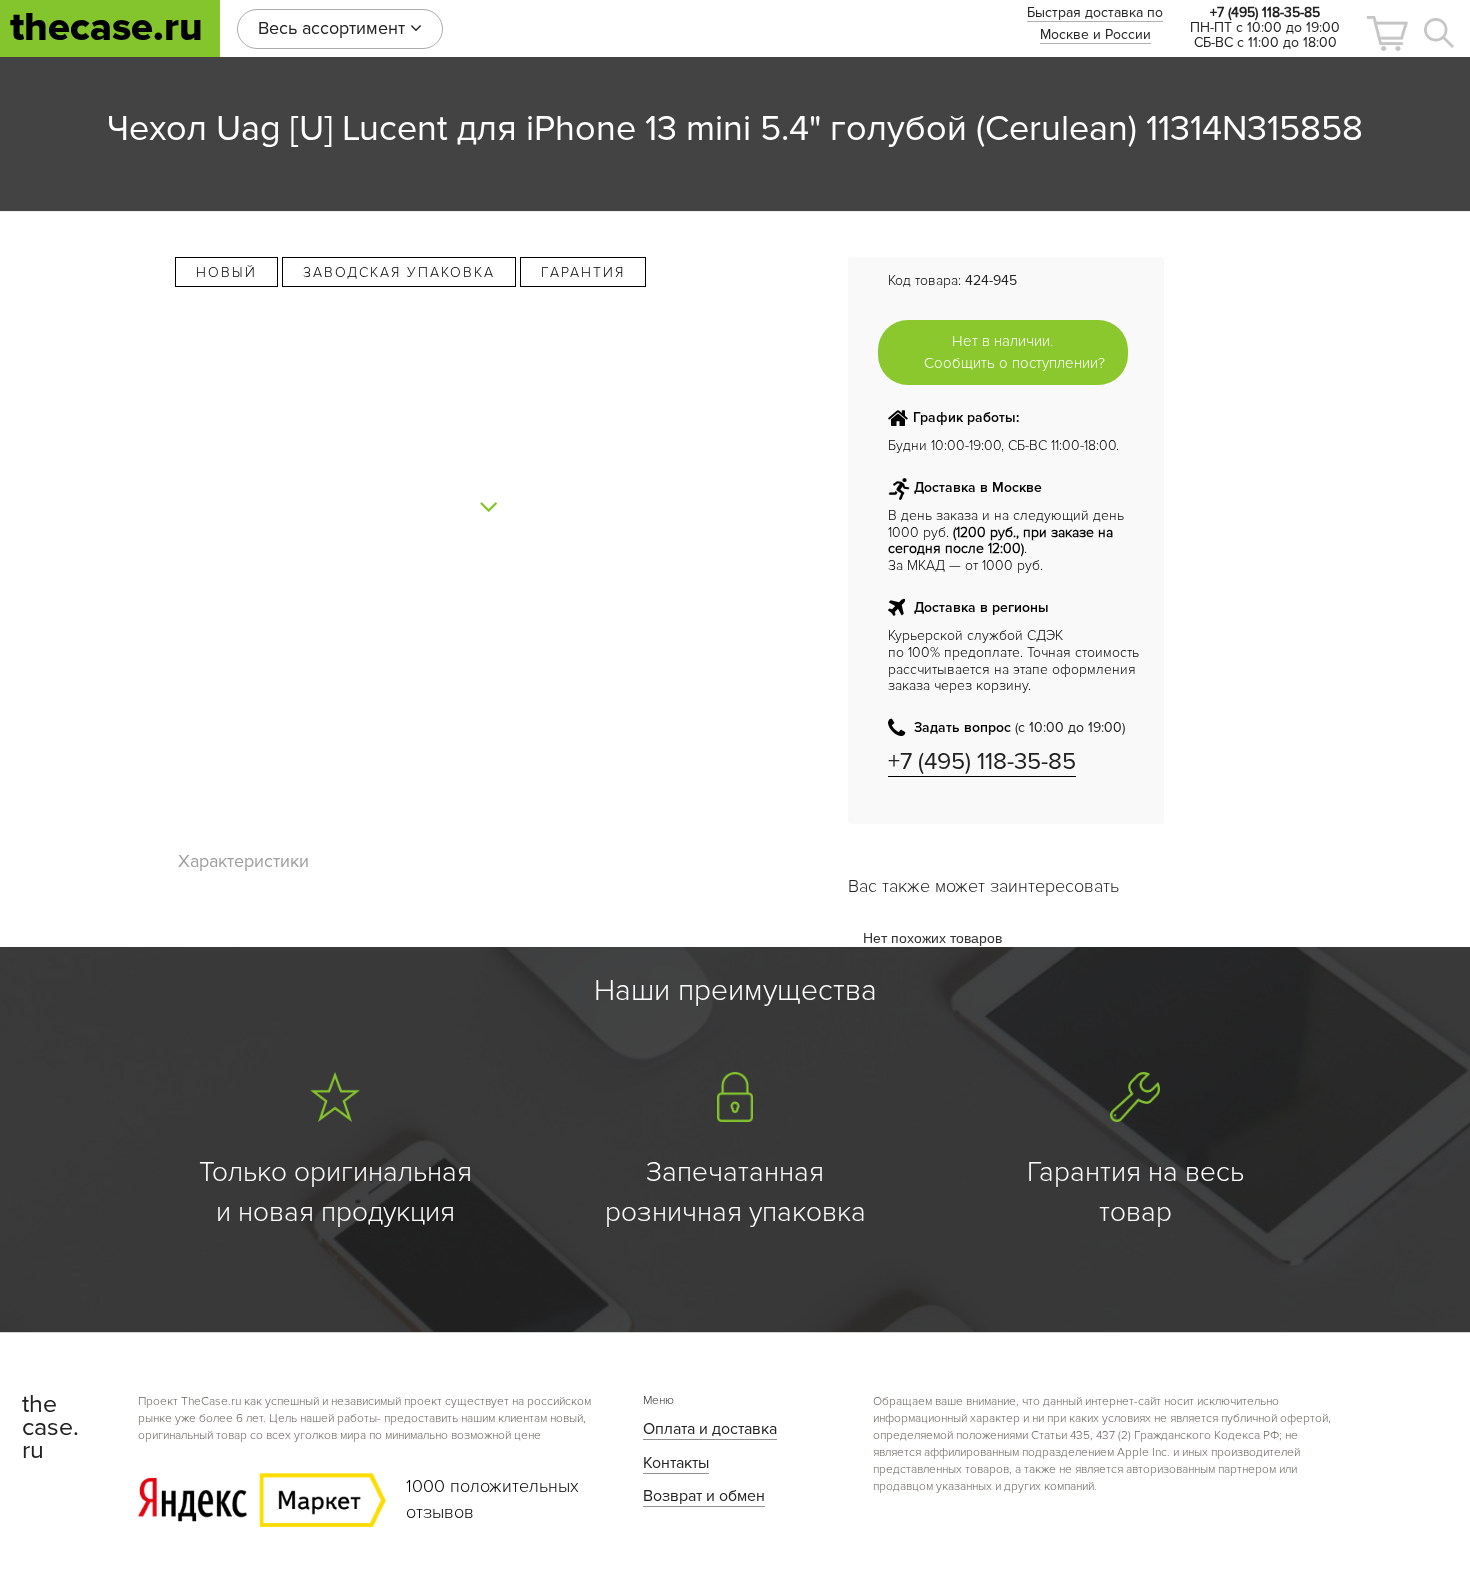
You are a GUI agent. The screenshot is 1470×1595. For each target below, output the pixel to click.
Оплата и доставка (710, 1429)
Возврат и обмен (704, 1496)
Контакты (676, 1463)
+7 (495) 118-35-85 (982, 761)
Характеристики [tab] (243, 861)
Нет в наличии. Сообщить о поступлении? (1014, 351)
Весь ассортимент (334, 28)
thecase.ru (106, 27)
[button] (1387, 33)
